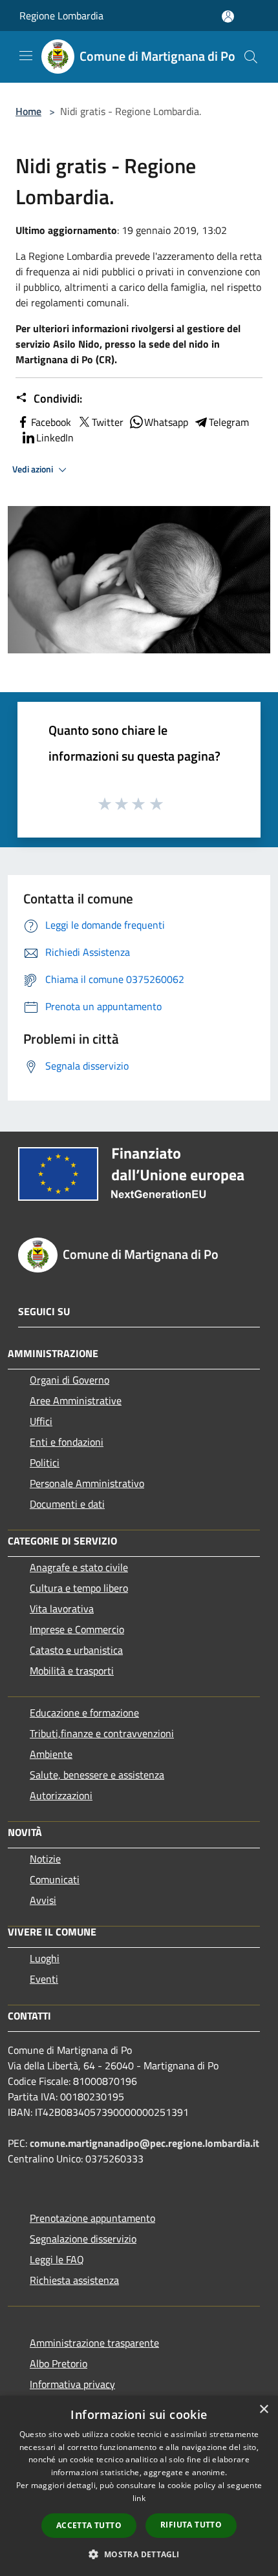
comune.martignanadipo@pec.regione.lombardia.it (144, 2143)
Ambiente (51, 1754)
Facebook (51, 422)
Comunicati (55, 1879)
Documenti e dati (67, 1504)
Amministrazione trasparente (94, 2343)
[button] (139, 2554)
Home (28, 111)
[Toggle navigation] (26, 56)
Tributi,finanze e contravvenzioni (102, 1733)
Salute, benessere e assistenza (97, 1775)
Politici (45, 1462)
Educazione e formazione (84, 1713)
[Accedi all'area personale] (228, 16)
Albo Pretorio (59, 2363)
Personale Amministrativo (87, 1483)
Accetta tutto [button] (89, 2525)
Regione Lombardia (61, 16)
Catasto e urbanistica (76, 1650)
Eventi (44, 1979)
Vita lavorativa (62, 1609)
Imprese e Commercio (77, 1629)
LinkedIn (55, 438)
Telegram (229, 422)
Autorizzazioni (61, 1795)
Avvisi (43, 1900)
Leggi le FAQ (57, 2259)
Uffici (41, 1421)
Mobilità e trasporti (72, 1671)
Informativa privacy (72, 2384)
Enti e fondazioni (67, 1442)
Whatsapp (166, 422)
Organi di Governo (69, 1380)
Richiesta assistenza (74, 2280)
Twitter (108, 422)
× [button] (263, 2410)
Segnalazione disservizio (83, 2239)
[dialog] (139, 2486)
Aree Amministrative (76, 1400)
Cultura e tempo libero (79, 1588)
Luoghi (45, 1958)
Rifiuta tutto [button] (191, 2525)
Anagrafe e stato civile (79, 1567)
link (139, 2498)
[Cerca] (251, 57)
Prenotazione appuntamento (92, 2218)
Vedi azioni (34, 469)
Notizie (45, 1859)
